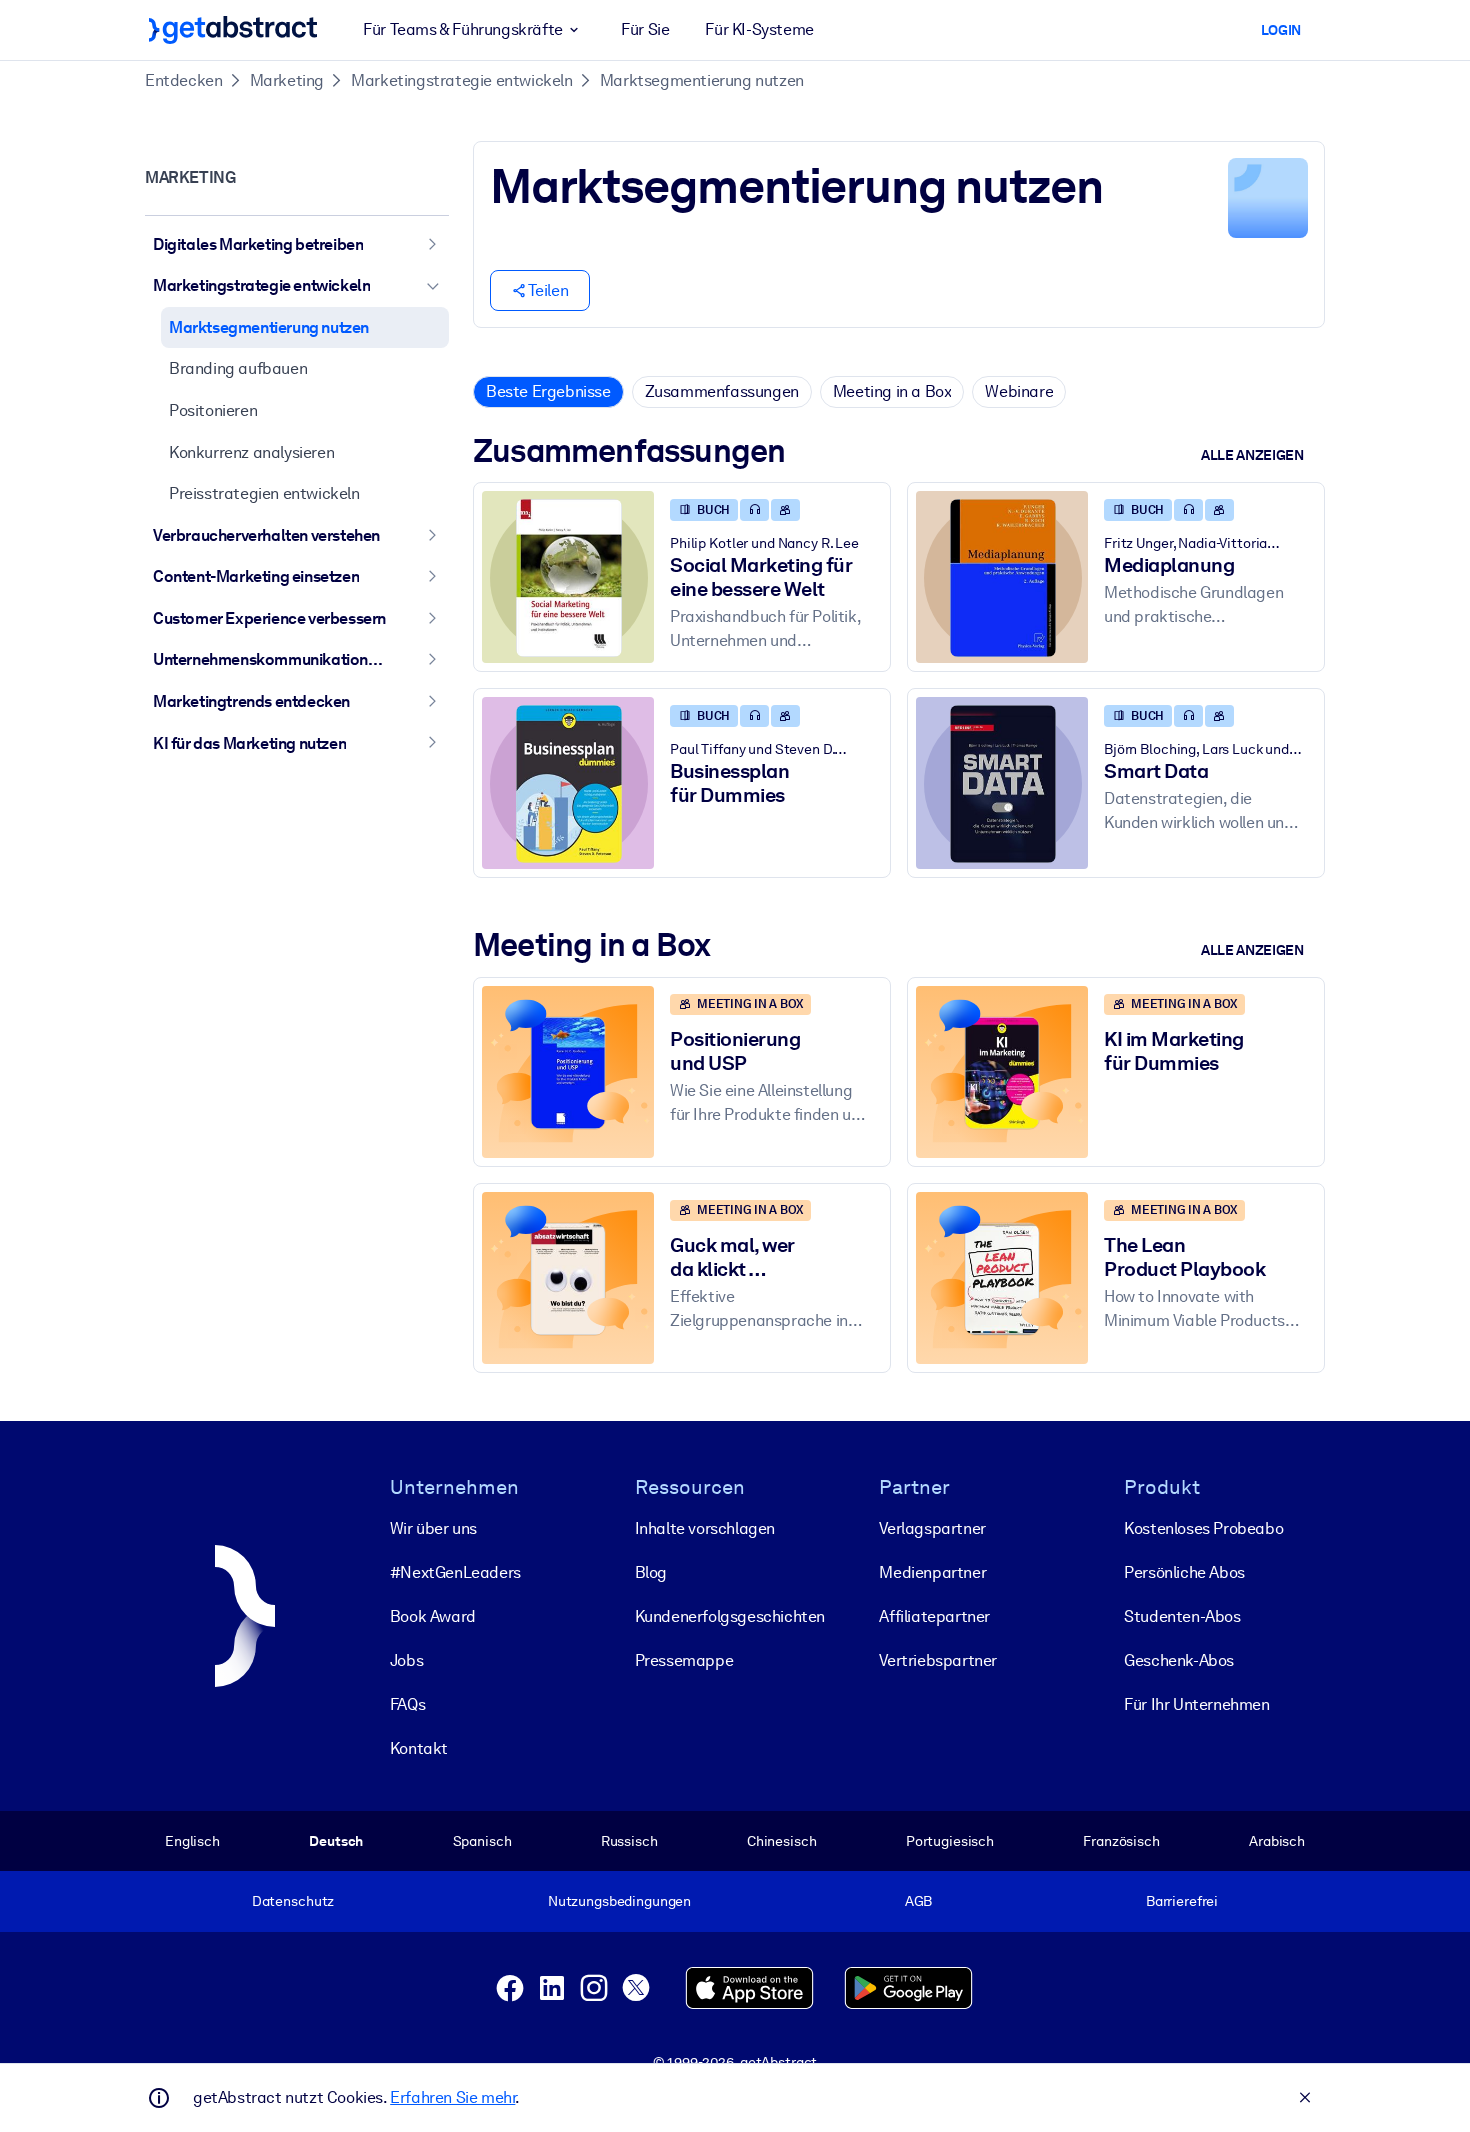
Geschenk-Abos (1179, 1660)
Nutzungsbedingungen (619, 1901)
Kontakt (419, 1748)
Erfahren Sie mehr (452, 2097)
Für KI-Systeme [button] (759, 29)
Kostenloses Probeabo (1203, 1528)
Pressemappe (684, 1660)
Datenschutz (293, 1901)
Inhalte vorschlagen (705, 1528)
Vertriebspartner (938, 1660)
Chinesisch (782, 1841)
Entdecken (183, 80)
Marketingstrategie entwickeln (461, 80)
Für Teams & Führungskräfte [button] (463, 29)
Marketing (287, 80)
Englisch (192, 1841)
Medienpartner (932, 1572)
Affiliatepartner (934, 1616)
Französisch (1121, 1841)
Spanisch (482, 1841)
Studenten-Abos (1182, 1616)
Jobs (406, 1660)
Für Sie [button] (645, 29)
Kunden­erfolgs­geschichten (730, 1616)
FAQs (407, 1704)
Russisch (629, 1841)
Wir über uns (433, 1528)
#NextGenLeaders (455, 1572)
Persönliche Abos (1184, 1572)
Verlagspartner (932, 1528)
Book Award (433, 1616)
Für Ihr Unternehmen (1196, 1704)
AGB (919, 1901)
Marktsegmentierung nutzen (702, 80)
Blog (651, 1572)
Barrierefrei (1182, 1901)
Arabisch (1277, 1841)
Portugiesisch (950, 1841)
